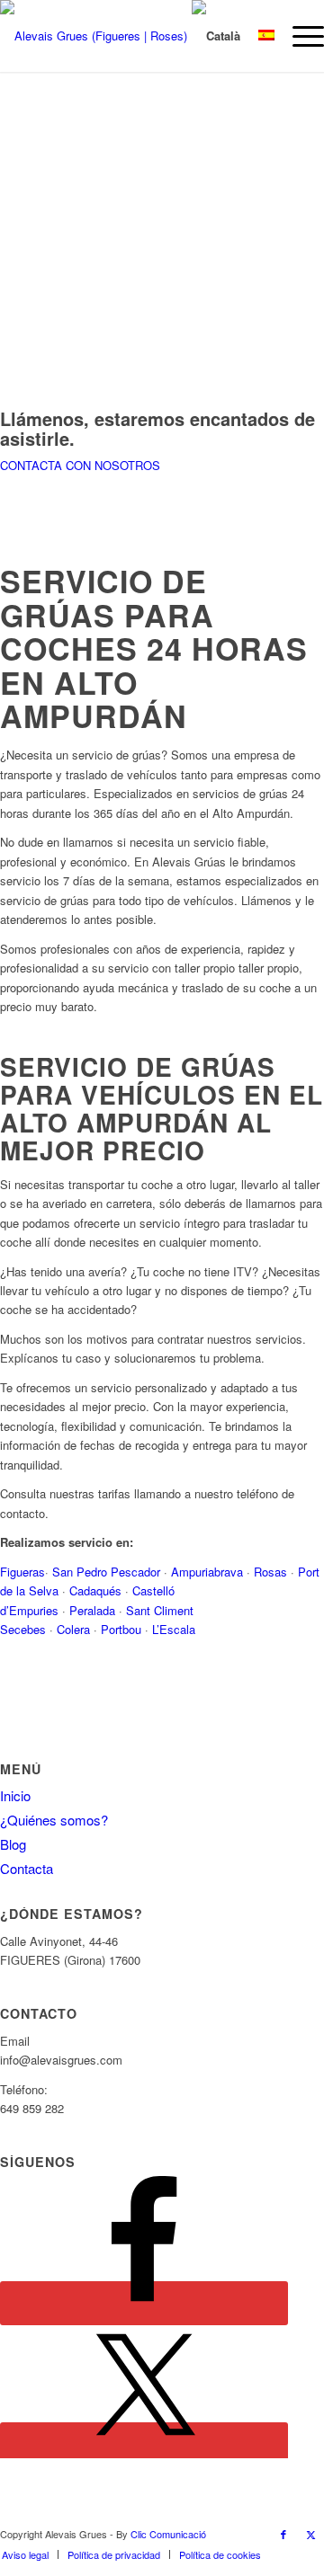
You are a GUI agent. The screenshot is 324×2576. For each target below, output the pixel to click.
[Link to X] (310, 2534)
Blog (13, 1844)
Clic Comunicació (168, 2534)
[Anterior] (40, 218)
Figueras (22, 1572)
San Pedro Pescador (106, 1572)
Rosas (272, 1572)
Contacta (27, 1868)
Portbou (121, 1629)
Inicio (15, 1795)
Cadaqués (95, 1590)
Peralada (92, 1610)
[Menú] (299, 36)
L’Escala (174, 1629)
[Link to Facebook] (283, 2534)
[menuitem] (299, 36)
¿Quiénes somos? (54, 1820)
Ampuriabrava (209, 1572)
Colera (75, 1629)
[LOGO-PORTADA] (124, 36)
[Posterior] (283, 218)
